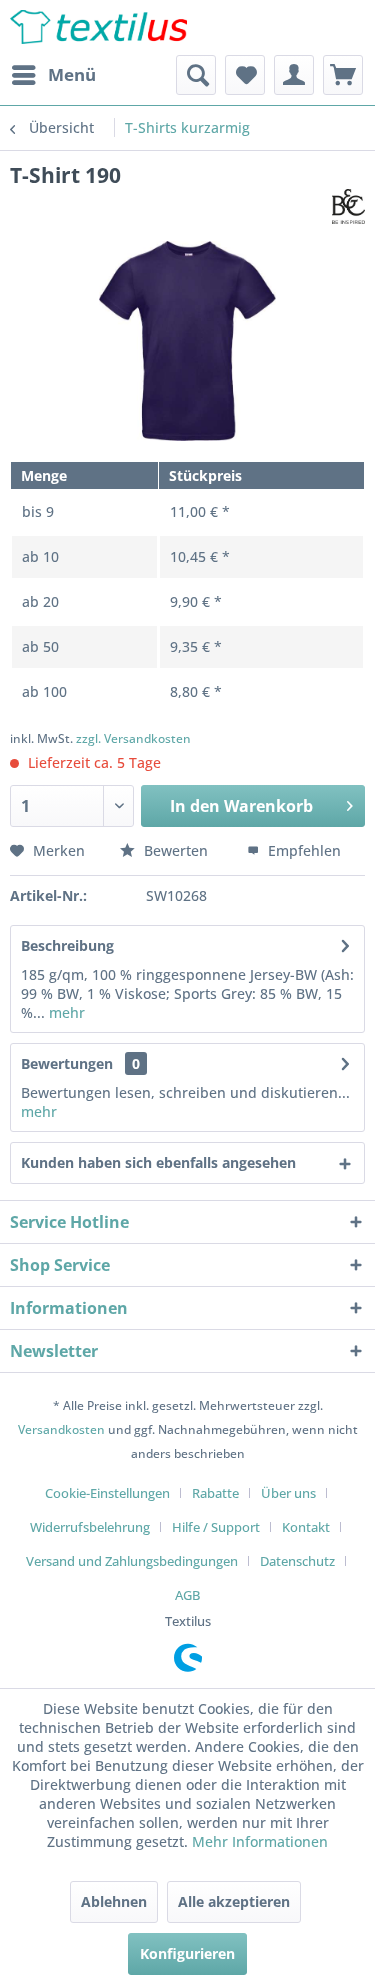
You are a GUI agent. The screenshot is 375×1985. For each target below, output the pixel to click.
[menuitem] (53, 75)
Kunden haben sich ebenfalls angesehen (158, 1162)
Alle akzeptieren (234, 1901)
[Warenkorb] (343, 75)
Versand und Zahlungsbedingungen (132, 1561)
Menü (72, 74)
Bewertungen (67, 1063)
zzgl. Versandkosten (133, 738)
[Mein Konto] (294, 75)
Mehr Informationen (260, 1841)
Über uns (288, 1493)
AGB (187, 1595)
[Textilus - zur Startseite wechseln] (99, 27)
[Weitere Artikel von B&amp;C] (348, 206)
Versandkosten (61, 1429)
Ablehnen (114, 1901)
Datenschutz (297, 1561)
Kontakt (306, 1527)
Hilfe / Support (216, 1527)
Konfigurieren (187, 1953)
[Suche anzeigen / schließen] (196, 75)
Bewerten (176, 850)
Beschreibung (67, 945)
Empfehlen (302, 850)
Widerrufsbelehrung (90, 1527)
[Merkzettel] (245, 75)
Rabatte (215, 1493)
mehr (65, 1012)
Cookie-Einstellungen (107, 1493)
